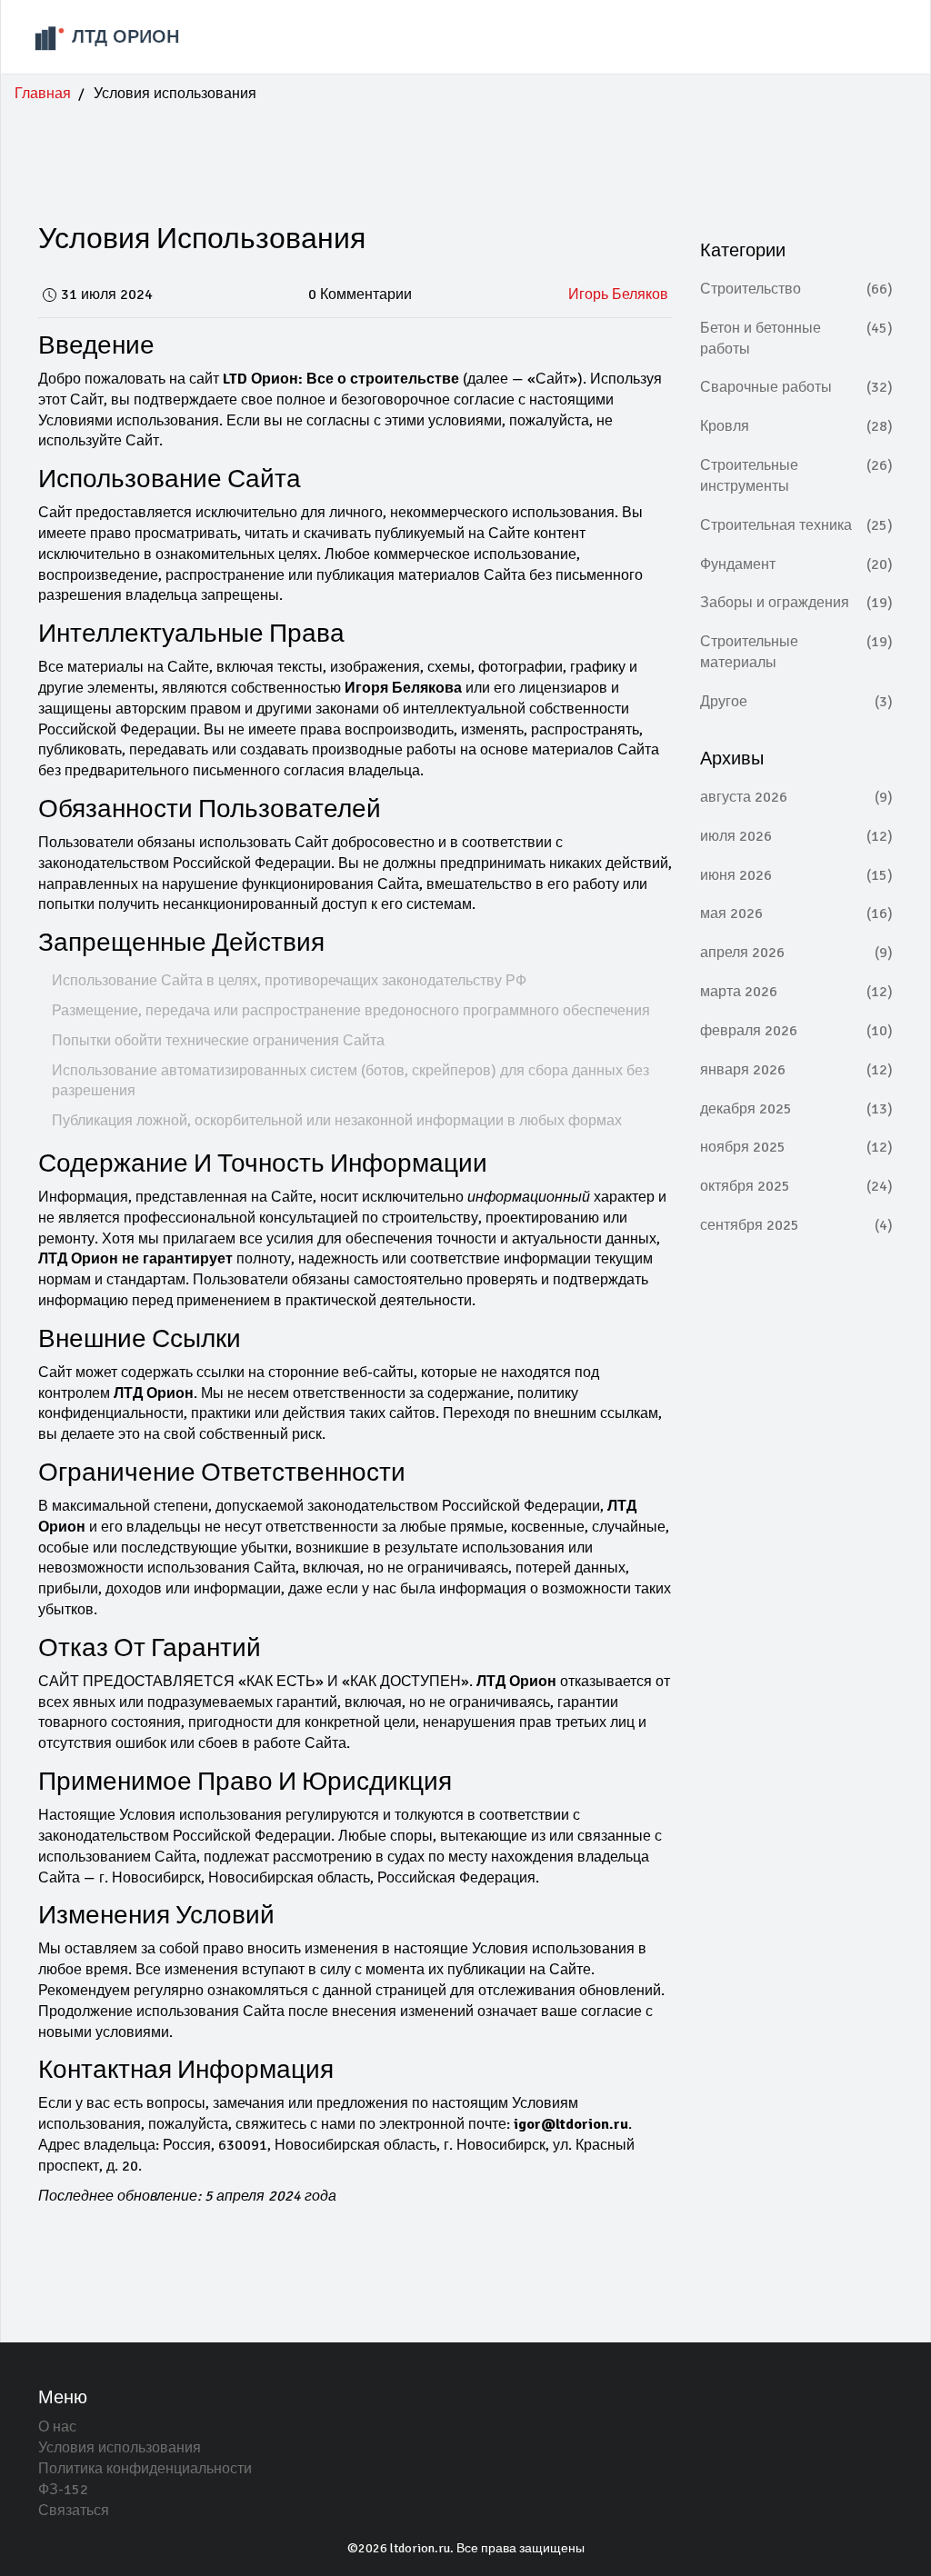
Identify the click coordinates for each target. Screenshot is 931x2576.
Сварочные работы (797, 387)
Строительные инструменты (797, 476)
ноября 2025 (797, 1147)
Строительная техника (797, 525)
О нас (57, 2427)
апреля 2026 (797, 953)
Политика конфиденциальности (145, 2469)
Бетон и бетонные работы (797, 339)
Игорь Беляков (618, 295)
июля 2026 (797, 836)
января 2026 (797, 1070)
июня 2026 (797, 875)
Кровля (797, 426)
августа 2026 (797, 797)
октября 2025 (797, 1186)
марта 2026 (797, 992)
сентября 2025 (797, 1225)
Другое (797, 702)
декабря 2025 (797, 1109)
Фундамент (797, 564)
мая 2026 (797, 914)
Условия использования (120, 2448)
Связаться (74, 2511)
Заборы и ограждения (797, 603)
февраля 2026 (797, 1031)
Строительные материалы (797, 652)
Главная (43, 94)
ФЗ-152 (63, 2490)
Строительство (797, 289)
